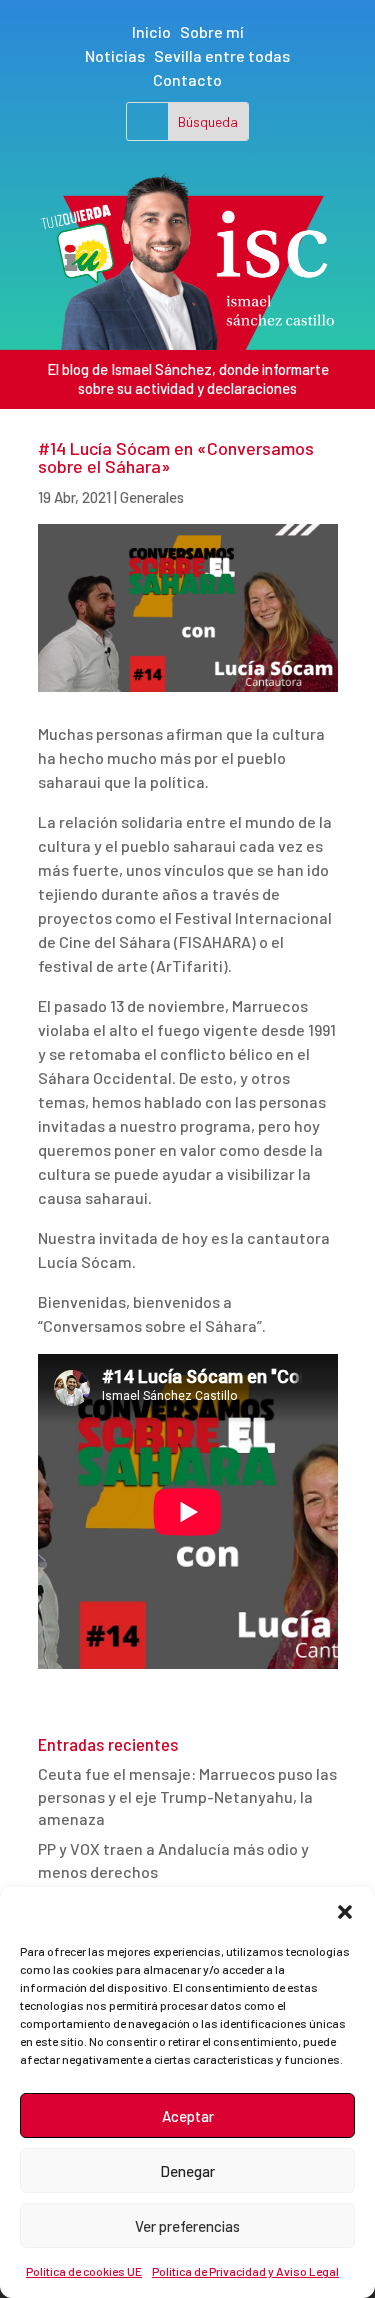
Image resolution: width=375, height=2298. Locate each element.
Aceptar (188, 2116)
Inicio (151, 31)
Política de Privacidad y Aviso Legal (245, 2271)
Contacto (187, 79)
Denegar (187, 2171)
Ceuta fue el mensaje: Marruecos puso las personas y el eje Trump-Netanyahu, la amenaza (187, 1796)
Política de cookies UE (84, 2271)
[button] (345, 1912)
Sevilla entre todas (222, 55)
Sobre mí (212, 31)
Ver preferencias (187, 2226)
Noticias (115, 55)
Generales (152, 497)
